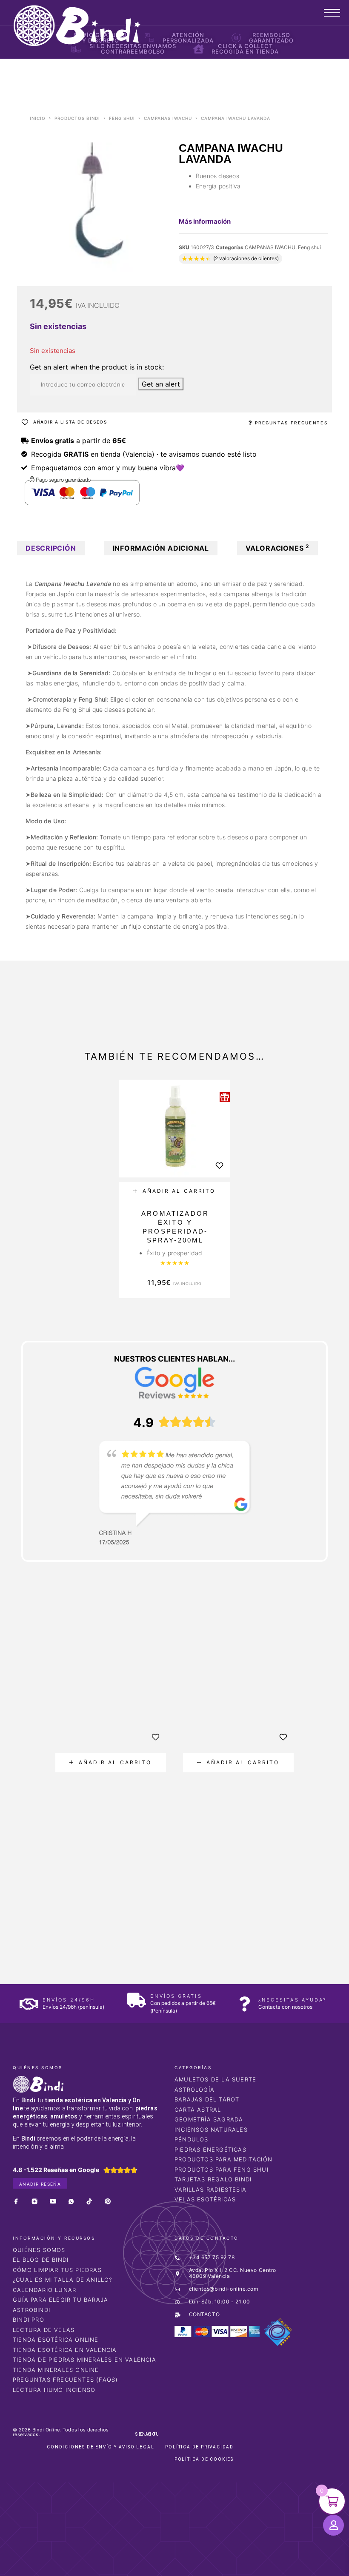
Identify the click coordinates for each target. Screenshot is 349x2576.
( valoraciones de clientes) (246, 258)
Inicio (38, 118)
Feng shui (122, 118)
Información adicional (161, 548)
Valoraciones (277, 548)
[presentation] (43, 1798)
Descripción (51, 548)
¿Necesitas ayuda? (293, 2000)
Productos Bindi (77, 118)
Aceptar (283, 2563)
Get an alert (161, 384)
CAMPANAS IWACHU (168, 118)
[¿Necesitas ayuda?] (245, 2004)
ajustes (237, 2567)
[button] (174, 1191)
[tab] (51, 548)
